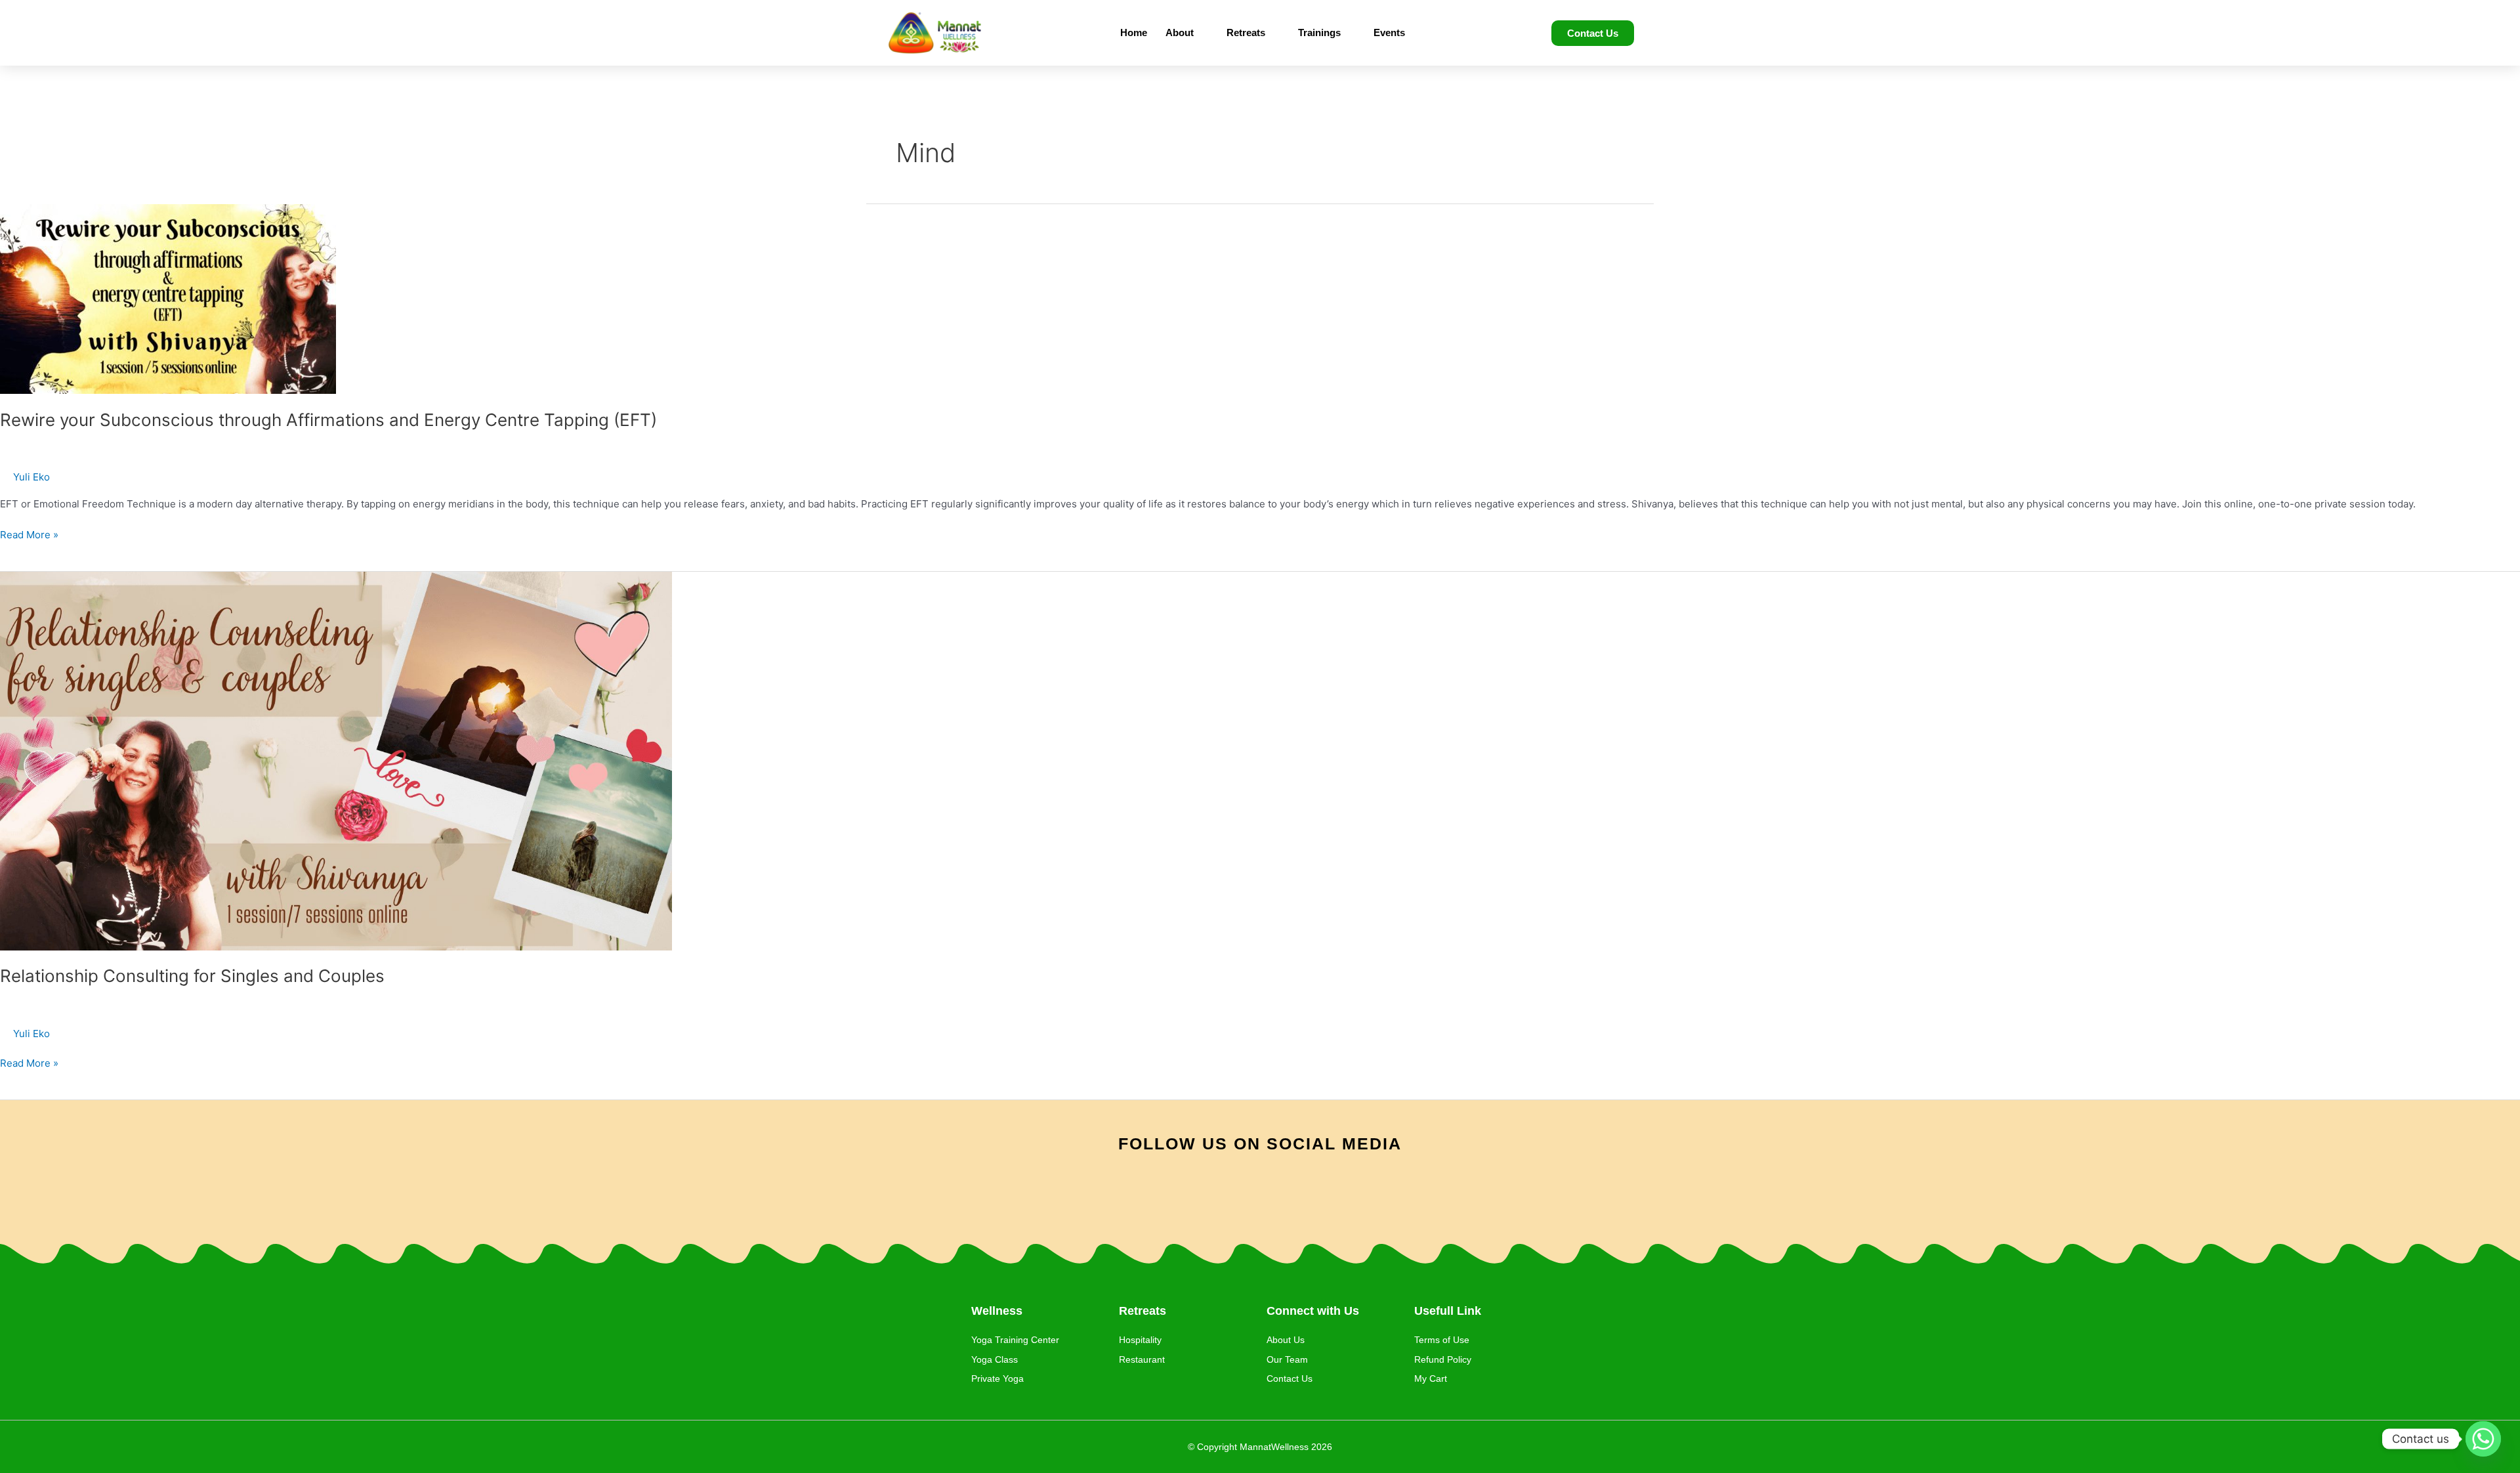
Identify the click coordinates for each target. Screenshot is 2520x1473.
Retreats (1246, 32)
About (1180, 32)
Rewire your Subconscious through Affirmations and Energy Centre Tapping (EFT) (328, 420)
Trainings (1319, 32)
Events (1389, 32)
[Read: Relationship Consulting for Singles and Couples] (336, 760)
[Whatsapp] (2483, 1439)
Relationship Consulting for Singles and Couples (192, 976)
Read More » (29, 534)
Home (1134, 32)
